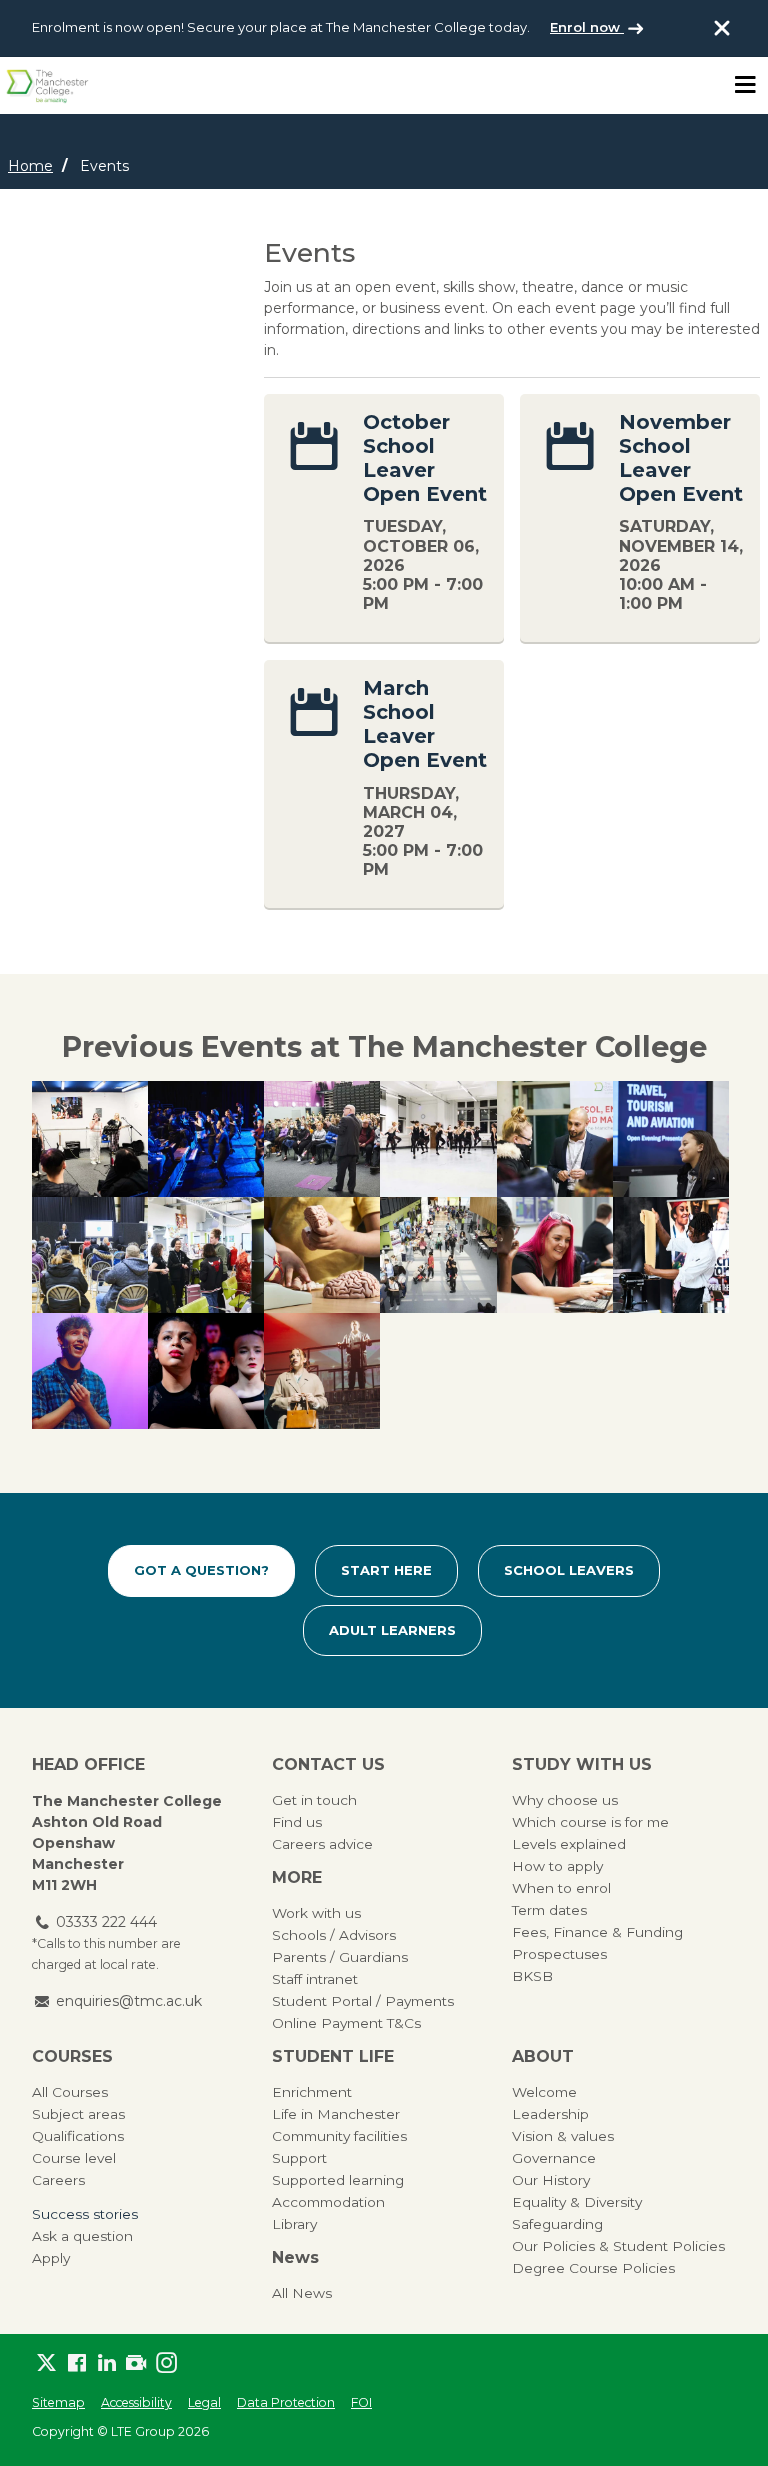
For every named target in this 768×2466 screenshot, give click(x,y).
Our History (551, 2180)
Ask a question (82, 2236)
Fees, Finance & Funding (597, 1932)
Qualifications (78, 2136)
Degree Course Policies (593, 2268)
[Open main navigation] (745, 85)
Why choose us (565, 1800)
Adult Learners (392, 1630)
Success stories (85, 2214)
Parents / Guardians (340, 1957)
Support (299, 2158)
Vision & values (563, 2136)
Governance (554, 2158)
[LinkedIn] (107, 2363)
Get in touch (314, 1800)
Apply (51, 2258)
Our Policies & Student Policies (618, 2246)
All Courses (70, 2092)
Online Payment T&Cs (346, 2023)
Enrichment (312, 2092)
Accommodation (328, 2202)
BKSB (532, 1976)
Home (30, 166)
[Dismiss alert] (722, 28)
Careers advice (322, 1844)
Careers (58, 2180)
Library (294, 2224)
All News (302, 2293)
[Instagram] (167, 2363)
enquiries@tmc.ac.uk (129, 2001)
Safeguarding (557, 2224)
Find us (297, 1822)
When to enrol (561, 1888)
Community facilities (339, 2136)
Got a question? (201, 1570)
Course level (74, 2158)
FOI (361, 2402)
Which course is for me (590, 1822)
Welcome (544, 2092)
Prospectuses (559, 1954)
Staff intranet (315, 1979)
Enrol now (587, 27)
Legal (204, 2402)
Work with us (316, 1913)
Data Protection (286, 2402)
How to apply (557, 1866)
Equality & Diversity (577, 2202)
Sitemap (58, 2402)
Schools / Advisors (334, 1935)
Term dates (549, 1910)
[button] (90, 1139)
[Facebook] (77, 2363)
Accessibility (136, 2402)
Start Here (386, 1570)
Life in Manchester (336, 2114)
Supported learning (338, 2180)
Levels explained (569, 1844)
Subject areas (78, 2114)
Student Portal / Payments (363, 2001)
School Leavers (569, 1570)
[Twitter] (47, 2363)
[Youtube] (137, 2363)
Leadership (550, 2114)
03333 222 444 (106, 1922)
